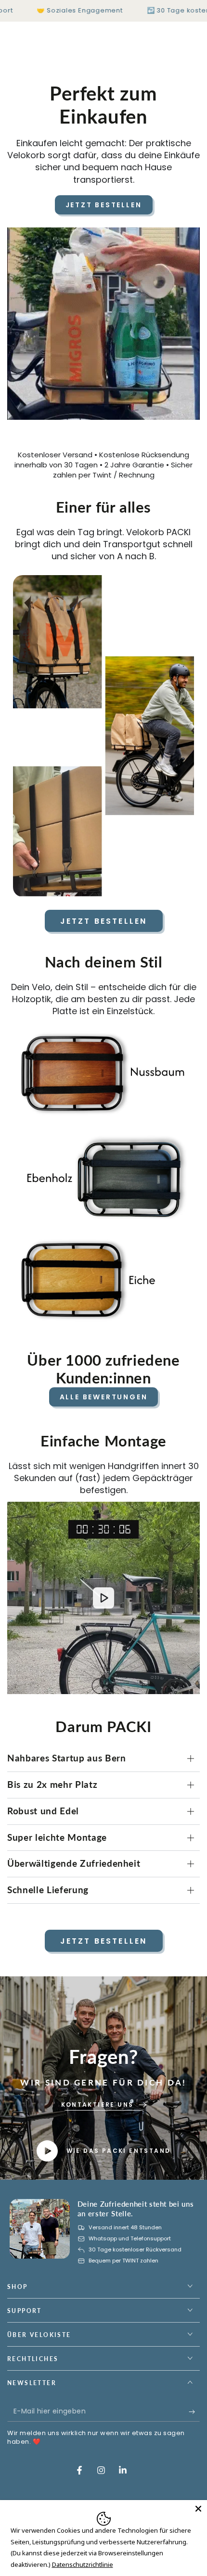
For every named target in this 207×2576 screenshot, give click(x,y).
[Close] (198, 2509)
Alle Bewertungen (104, 1397)
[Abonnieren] (194, 2412)
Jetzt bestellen (104, 205)
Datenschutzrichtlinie (83, 2564)
